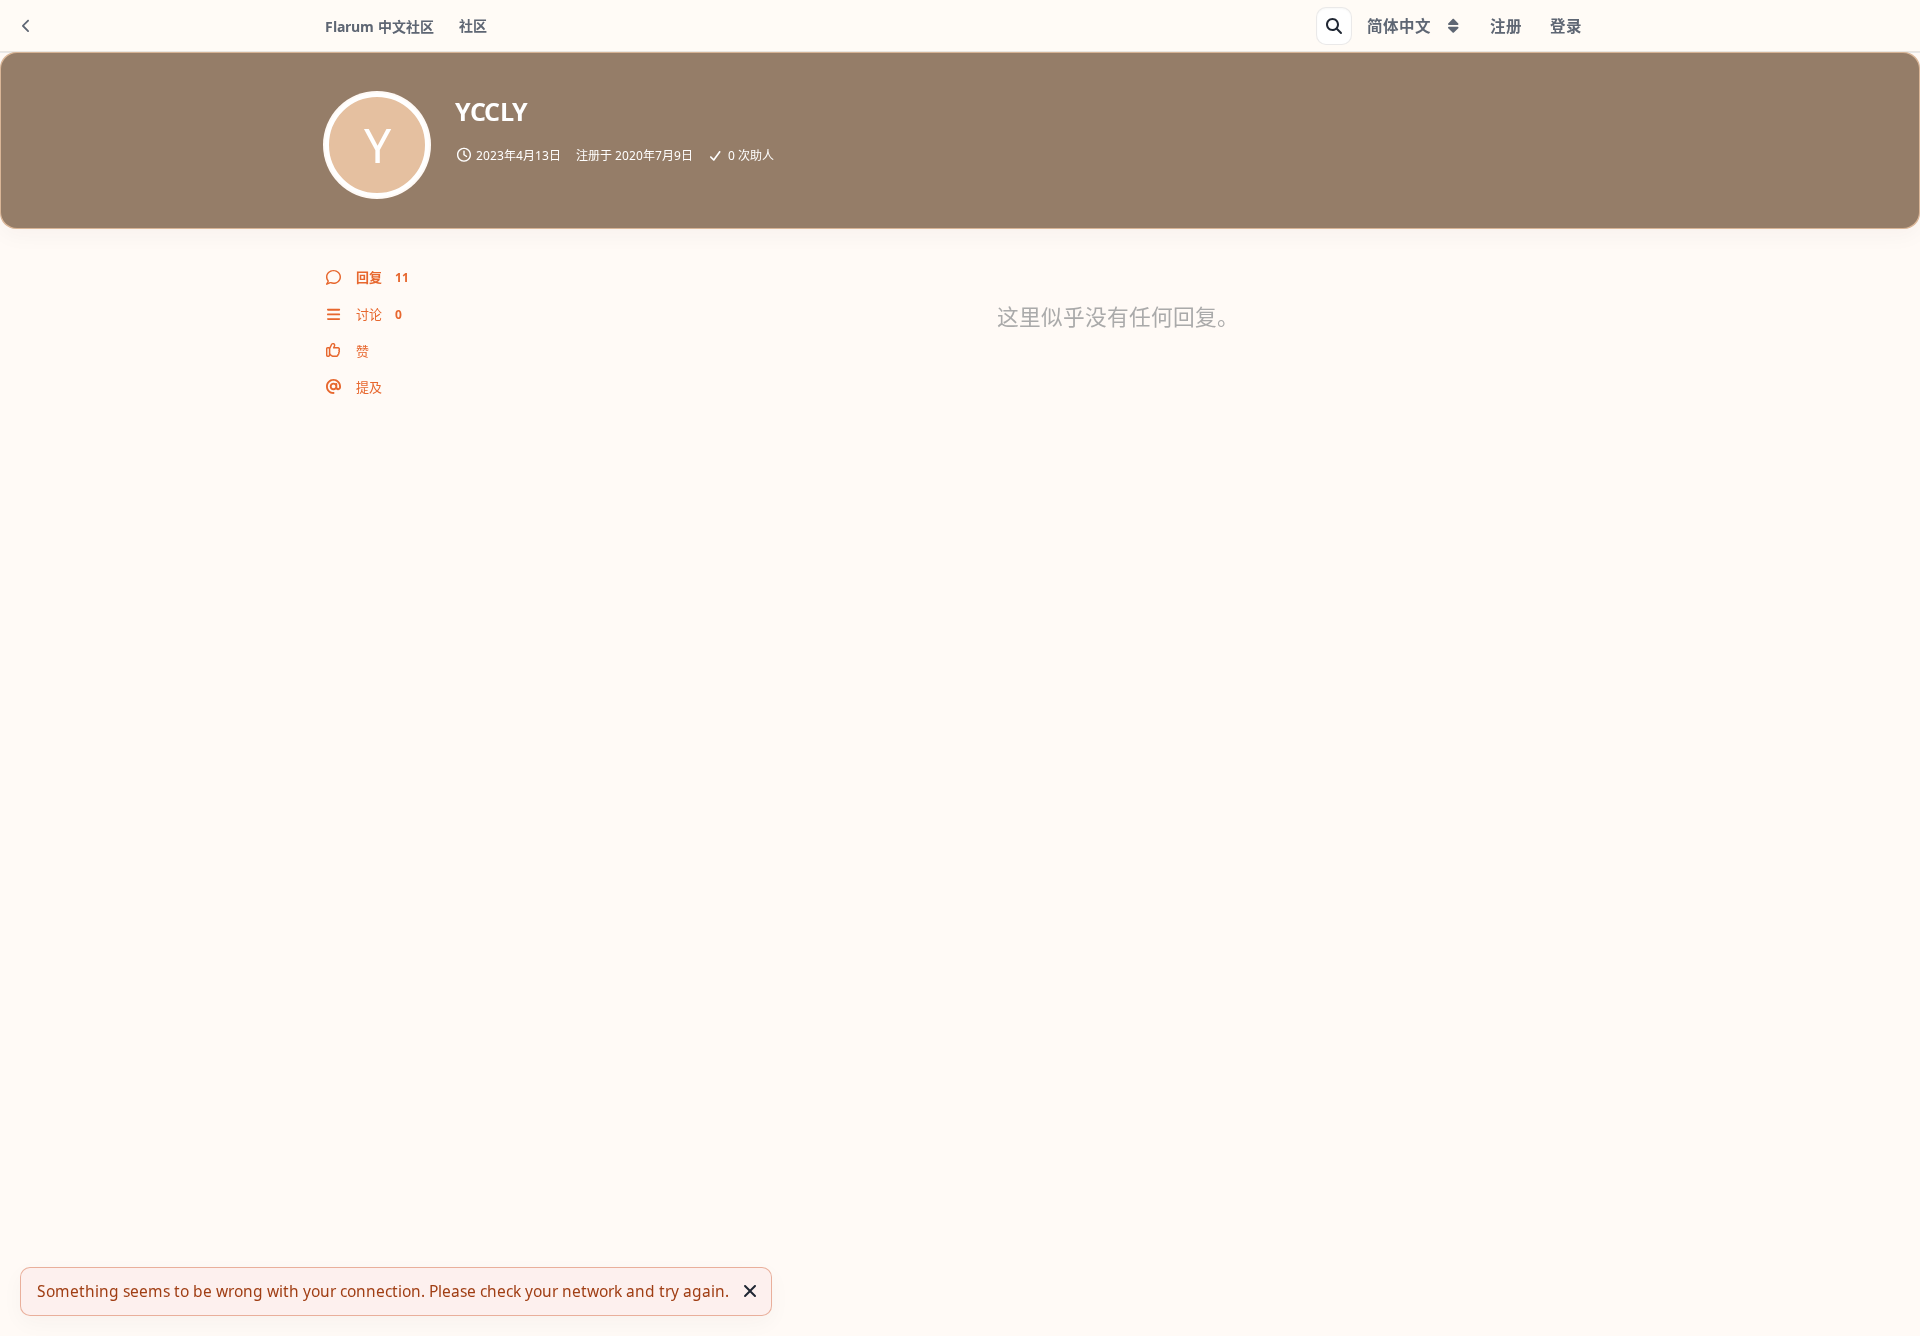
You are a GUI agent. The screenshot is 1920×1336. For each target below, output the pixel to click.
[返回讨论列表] (26, 26)
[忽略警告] (750, 1291)
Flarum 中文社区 (379, 26)
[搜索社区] (1334, 26)
